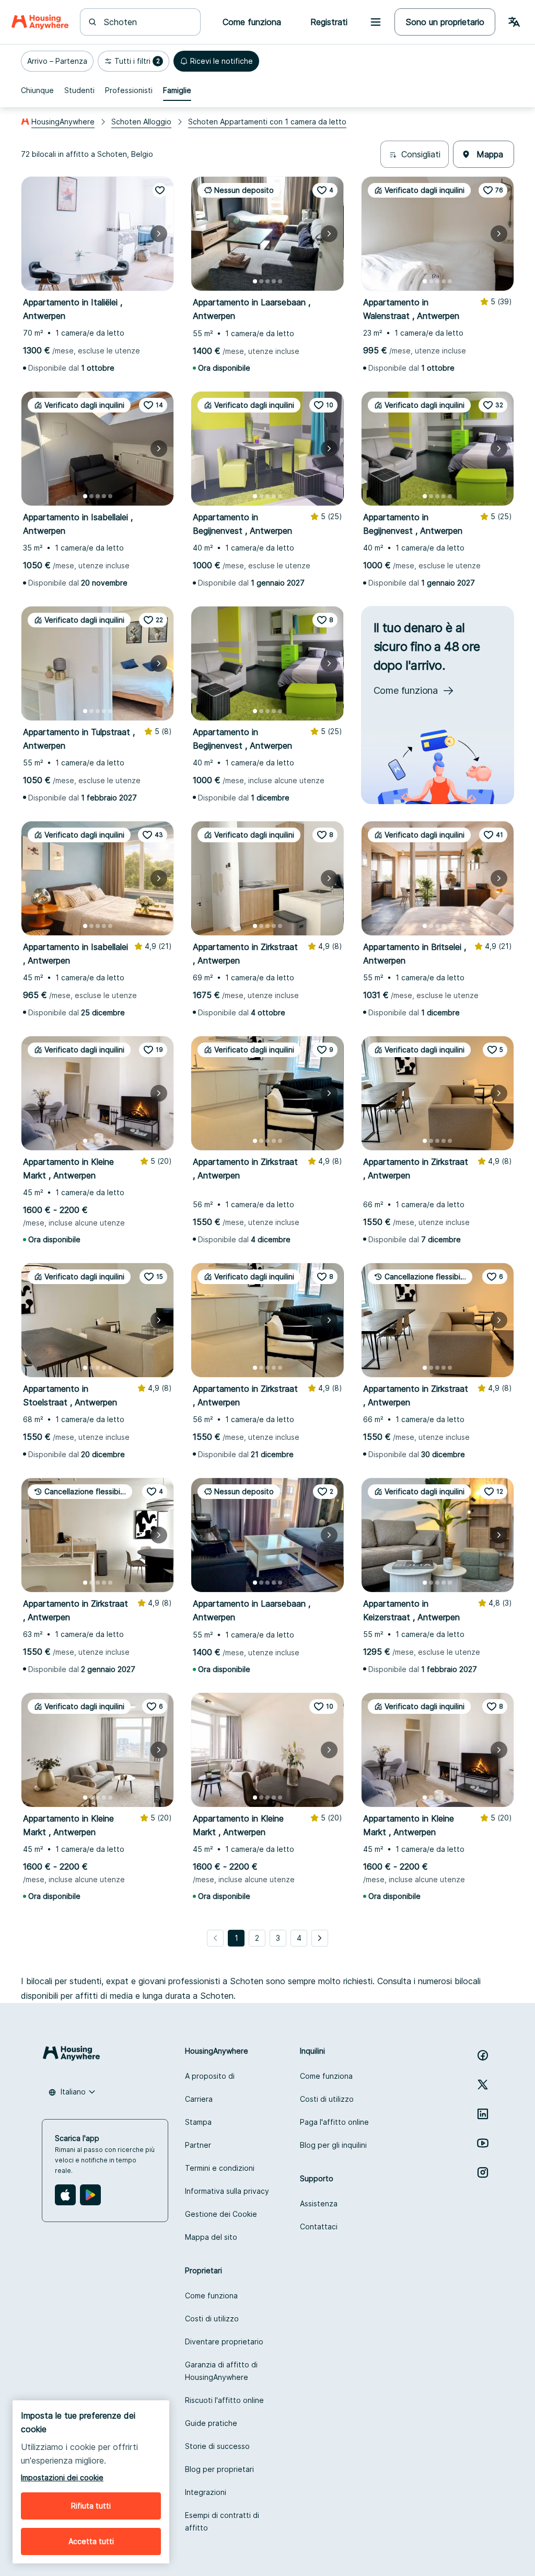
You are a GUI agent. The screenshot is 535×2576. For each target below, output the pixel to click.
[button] (57, 61)
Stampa (198, 2122)
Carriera (199, 2099)
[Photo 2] (91, 281)
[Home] (40, 22)
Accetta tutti (91, 2541)
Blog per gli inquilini (333, 2145)
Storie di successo (217, 2446)
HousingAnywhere (63, 122)
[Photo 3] (98, 281)
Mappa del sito (211, 2237)
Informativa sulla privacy (227, 2191)
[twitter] (483, 2085)
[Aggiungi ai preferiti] (160, 190)
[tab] (37, 90)
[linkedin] (483, 2114)
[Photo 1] (85, 281)
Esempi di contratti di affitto (222, 2521)
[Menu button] (376, 22)
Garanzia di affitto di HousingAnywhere (221, 2371)
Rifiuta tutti (91, 2506)
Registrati (329, 22)
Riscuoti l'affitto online (224, 2400)
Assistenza (319, 2203)
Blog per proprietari (219, 2469)
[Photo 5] (110, 281)
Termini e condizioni (220, 2168)
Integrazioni (206, 2492)
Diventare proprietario (224, 2342)
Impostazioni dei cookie (62, 2477)
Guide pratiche (211, 2423)
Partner (198, 2145)
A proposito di (210, 2076)
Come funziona (326, 2076)
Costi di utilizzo (327, 2099)
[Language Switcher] (514, 22)
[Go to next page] (320, 1938)
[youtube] (483, 2143)
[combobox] (147, 22)
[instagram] (483, 2172)
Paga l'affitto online (334, 2122)
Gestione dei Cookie (221, 2214)
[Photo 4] (104, 281)
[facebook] (483, 2055)
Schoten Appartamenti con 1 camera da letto (267, 122)
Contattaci (319, 2226)
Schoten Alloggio (141, 122)
